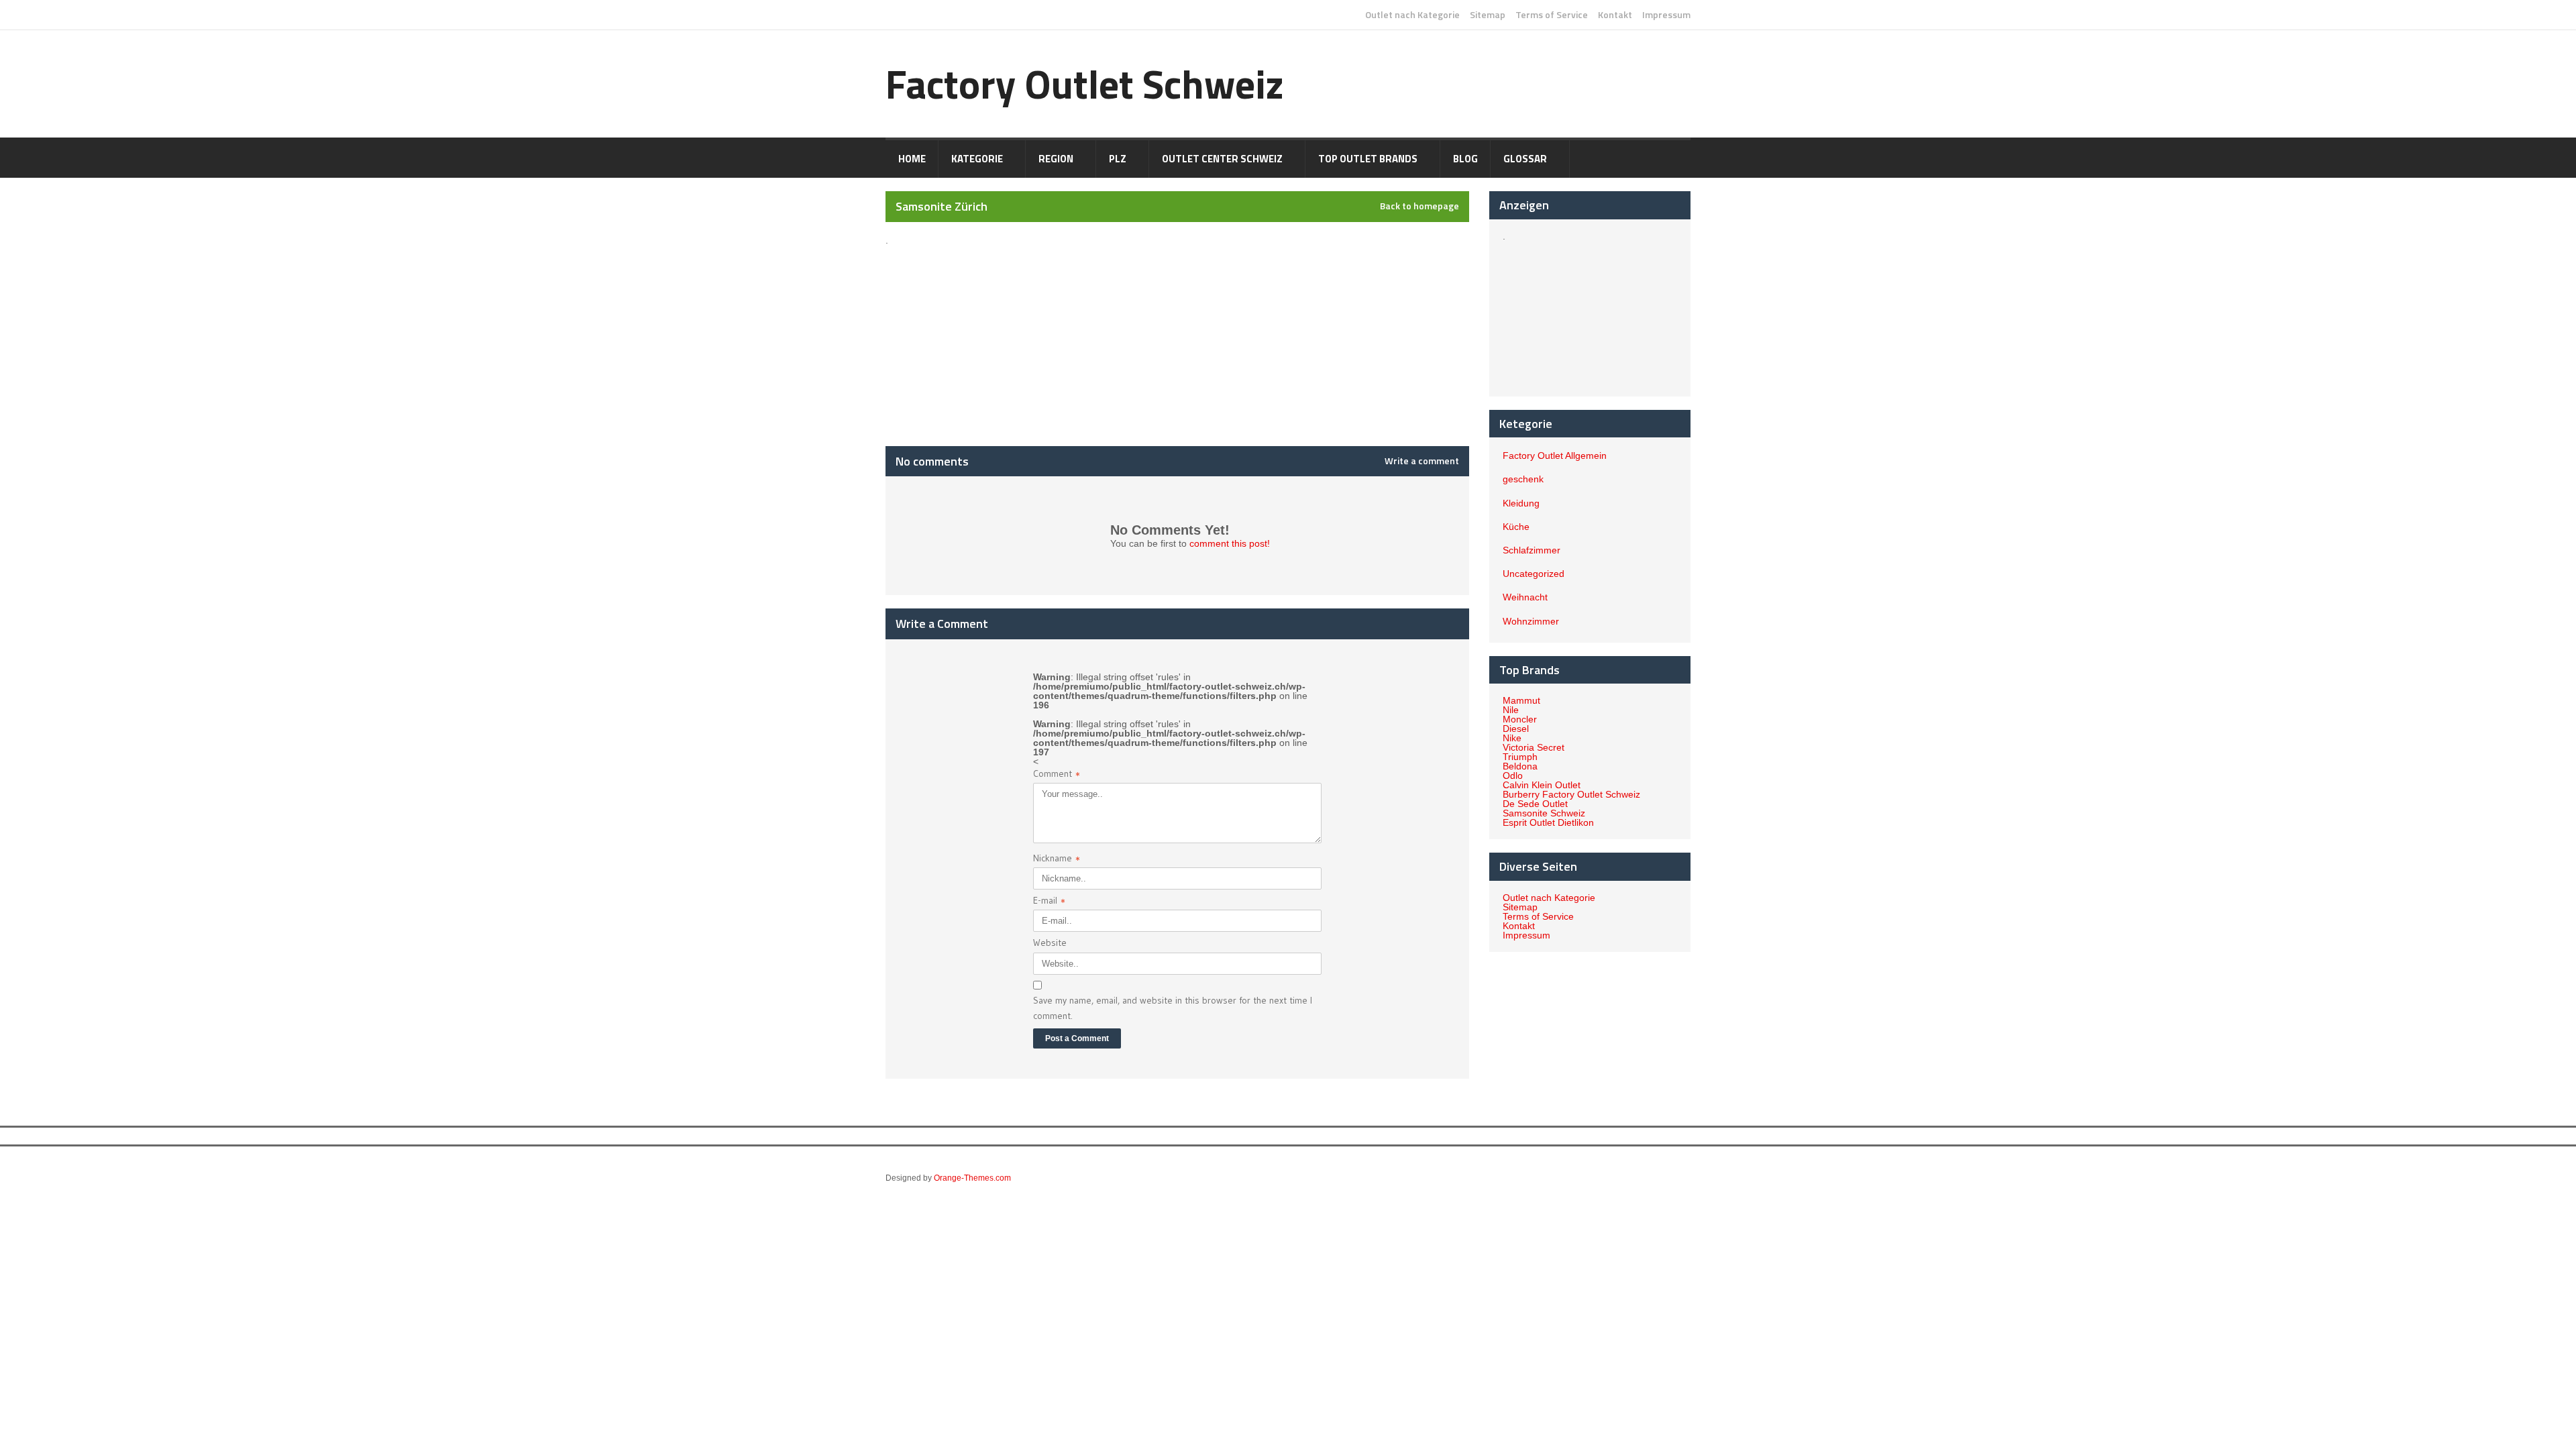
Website (1050, 943)
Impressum (1666, 15)
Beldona (1520, 766)
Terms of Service (1552, 15)
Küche (1516, 527)
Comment (1057, 775)
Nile (1511, 710)
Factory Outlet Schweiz (1085, 84)
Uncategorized (1534, 574)
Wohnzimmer (1531, 621)
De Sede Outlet (1535, 804)
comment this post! (1230, 543)
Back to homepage (1419, 206)
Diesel (1516, 729)
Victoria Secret (1534, 747)
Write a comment (1422, 461)
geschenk (1523, 479)
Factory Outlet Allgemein (1555, 455)
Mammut (1521, 700)
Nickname (1057, 860)
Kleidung (1521, 503)
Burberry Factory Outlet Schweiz (1571, 794)
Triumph (1520, 757)
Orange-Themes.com (972, 1178)
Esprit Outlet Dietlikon (1548, 822)
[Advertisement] (1004, 329)
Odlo (1513, 775)
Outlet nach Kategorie (1412, 15)
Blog (1465, 159)
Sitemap (1488, 15)
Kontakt (1615, 15)
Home (912, 159)
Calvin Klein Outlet (1542, 785)
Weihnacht (1525, 597)
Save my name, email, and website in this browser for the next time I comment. (1173, 1008)
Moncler (1520, 719)
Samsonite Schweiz (1544, 813)
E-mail (1049, 902)
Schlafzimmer (1532, 550)
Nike (1512, 738)
